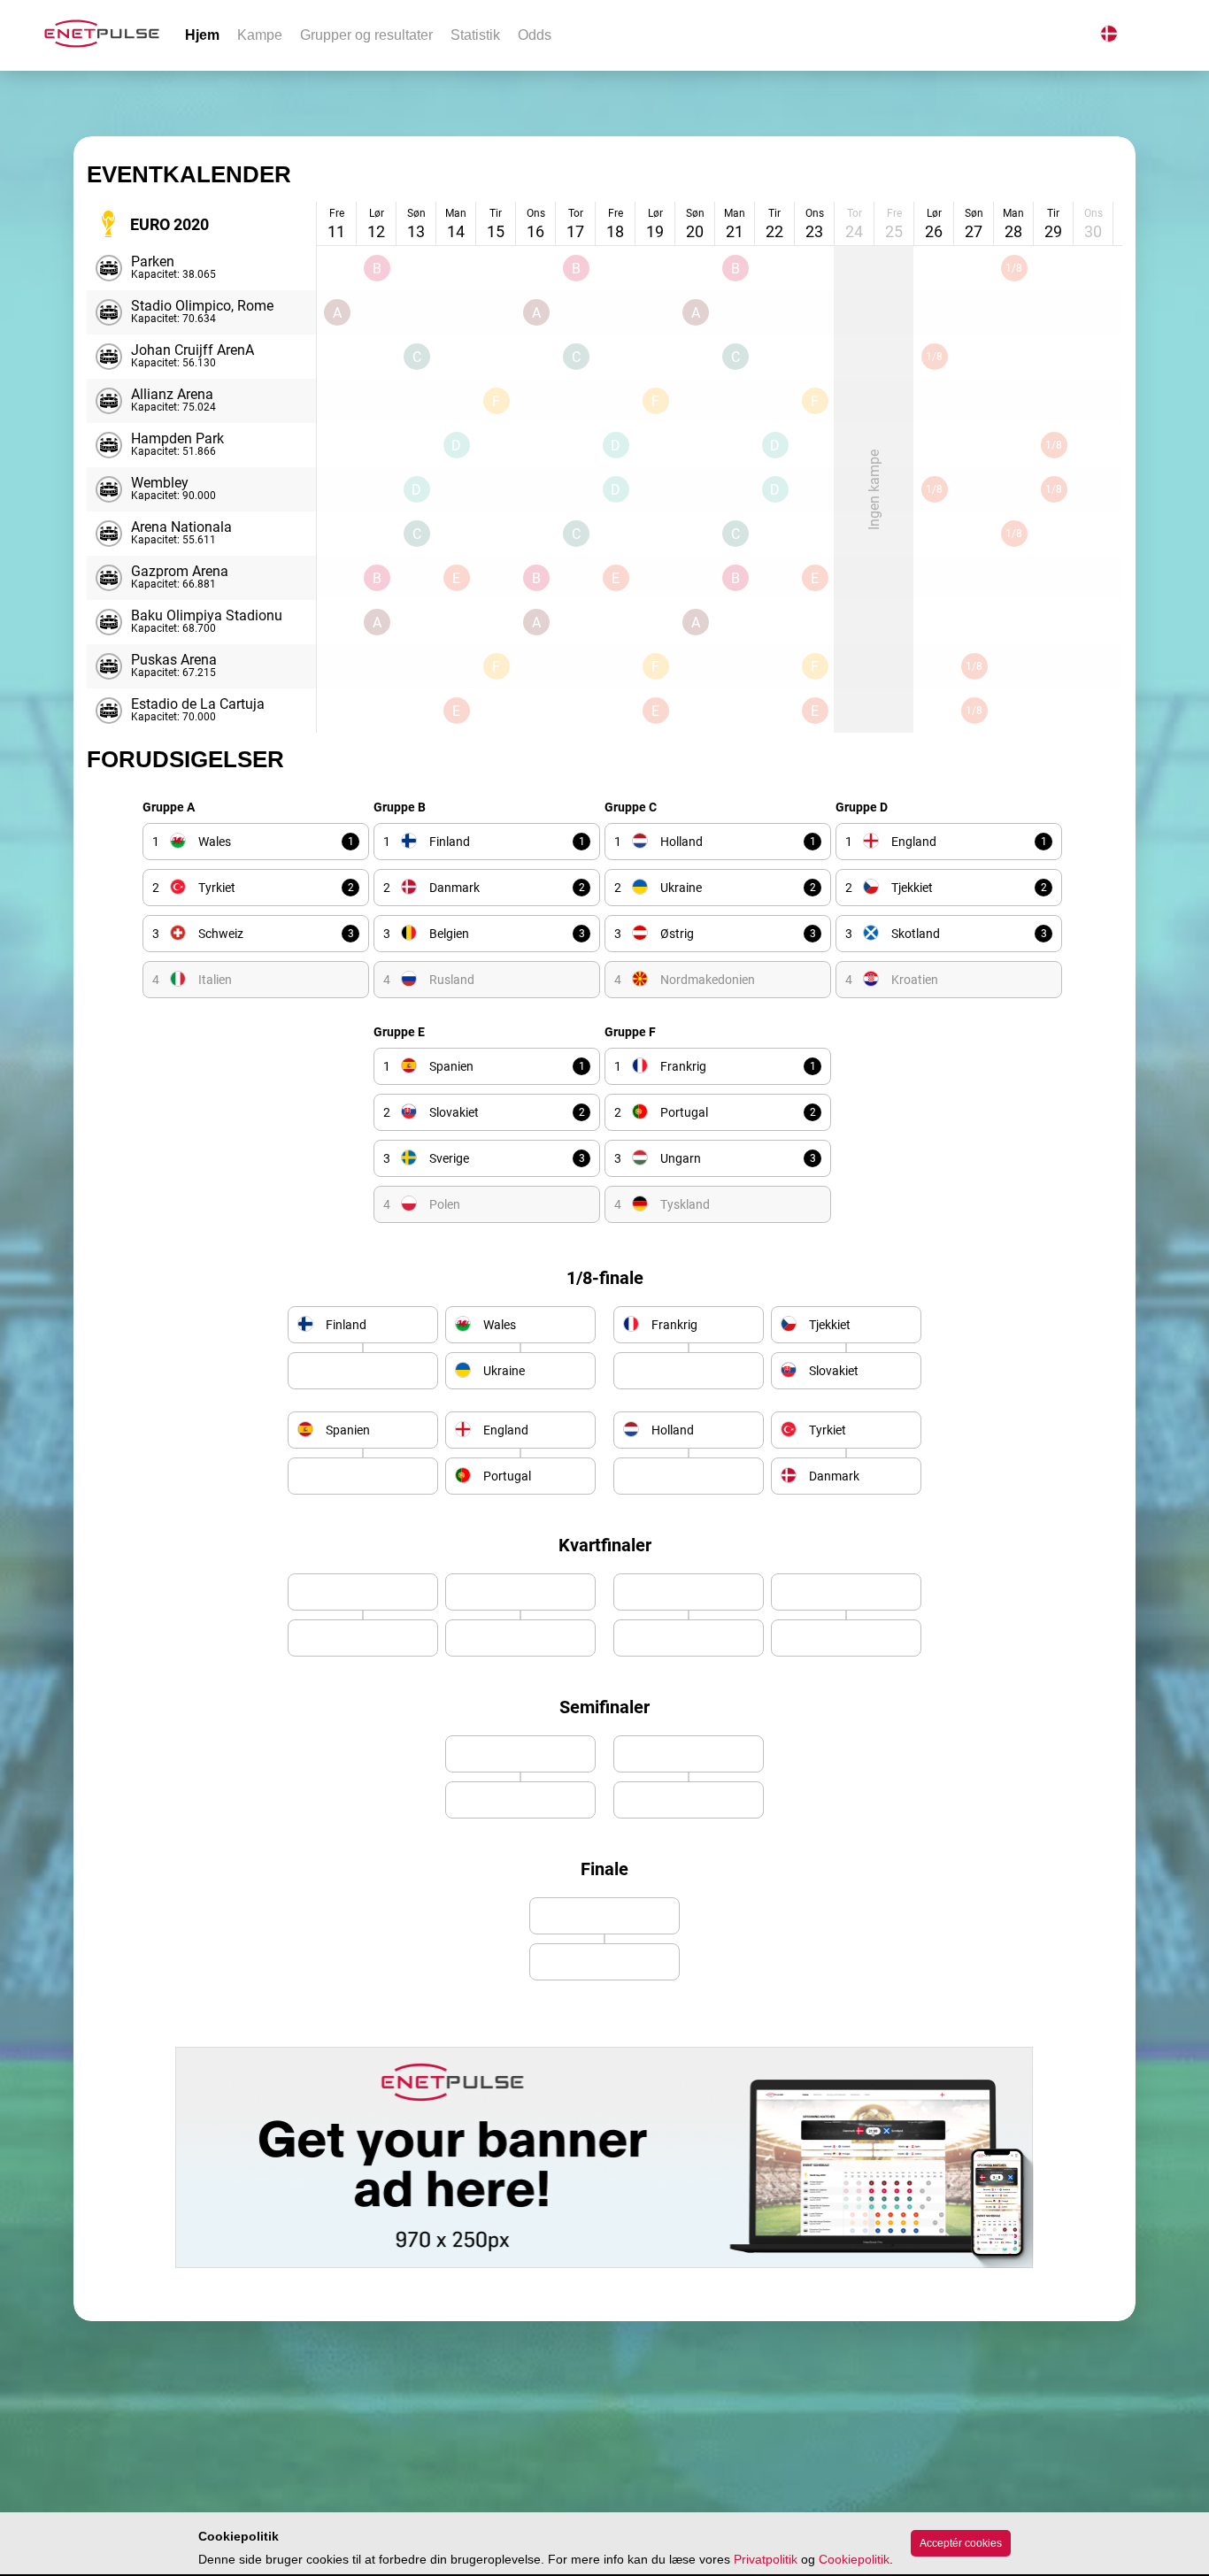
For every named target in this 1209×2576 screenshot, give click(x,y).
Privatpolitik (766, 2559)
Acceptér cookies (961, 2543)
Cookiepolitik (854, 2559)
